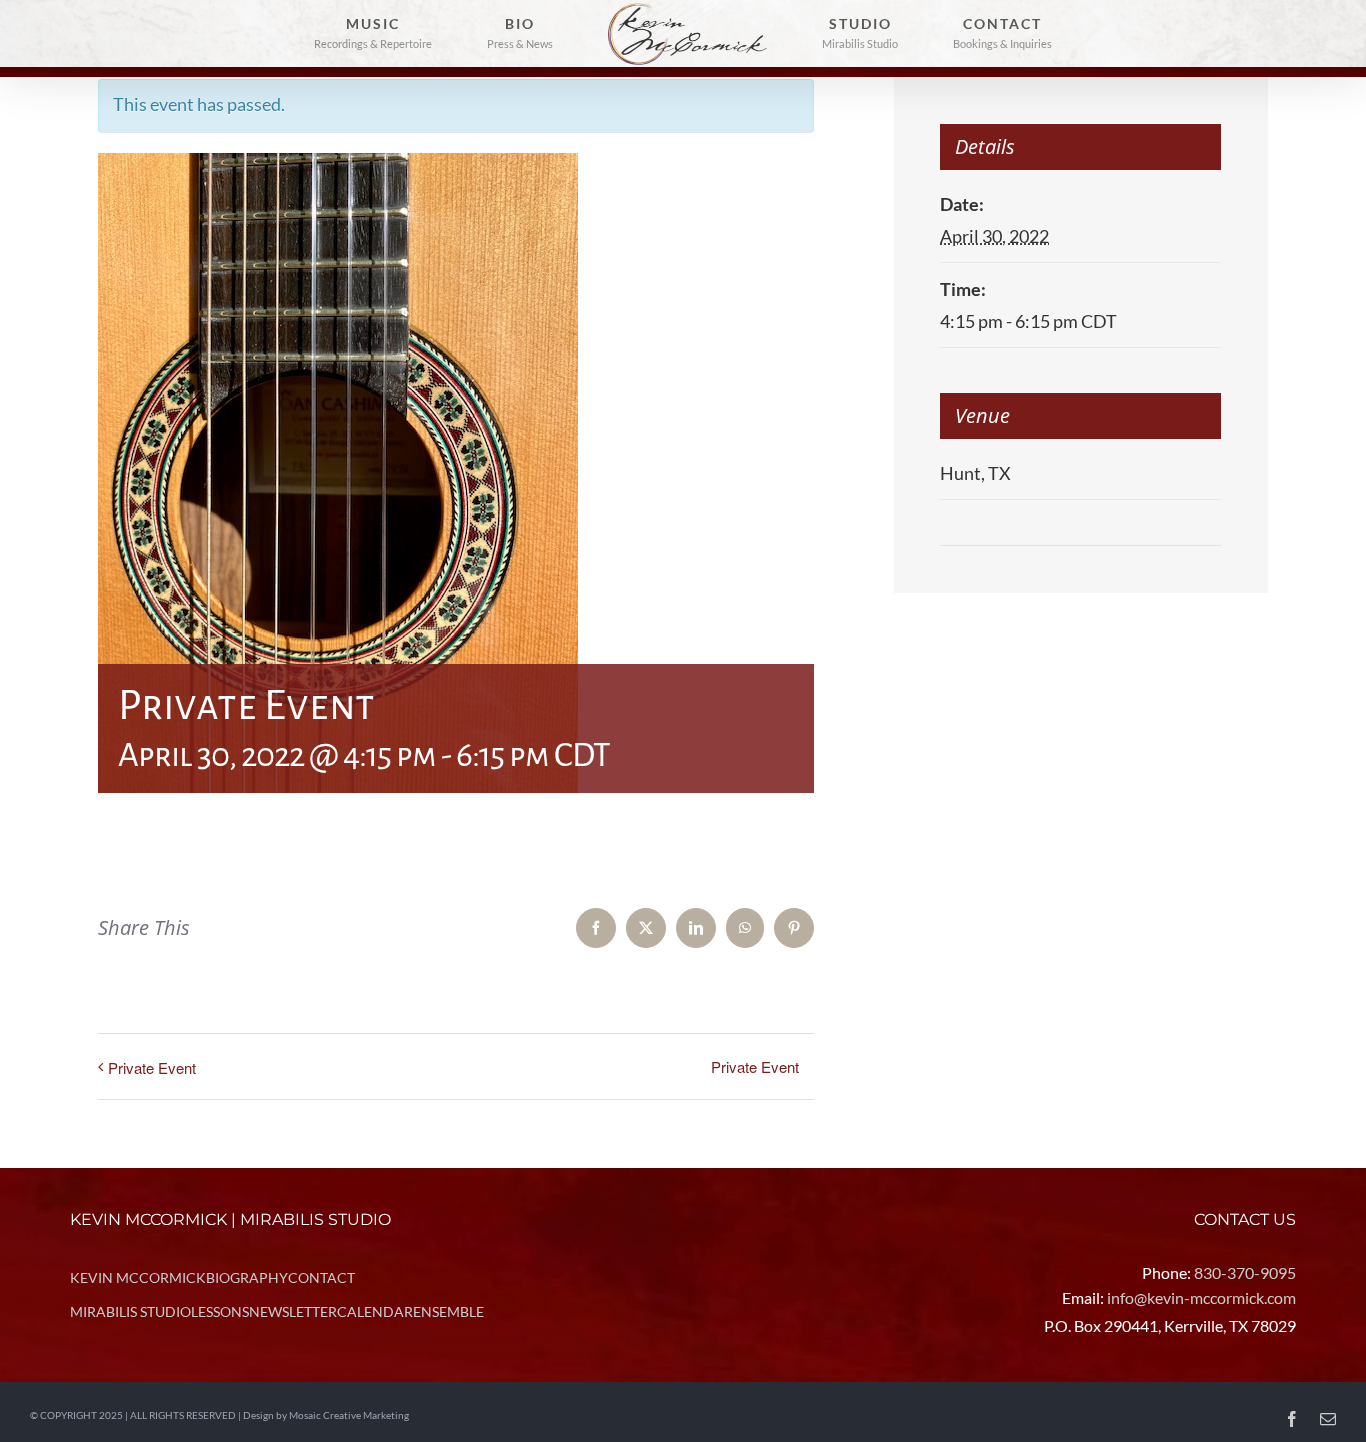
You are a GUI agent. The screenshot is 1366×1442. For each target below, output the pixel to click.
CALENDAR (375, 1311)
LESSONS (220, 1311)
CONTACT (321, 1277)
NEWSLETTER (293, 1311)
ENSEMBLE (448, 1311)
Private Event (152, 1067)
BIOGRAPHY (247, 1277)
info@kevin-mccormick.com (1201, 1297)
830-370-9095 (1245, 1272)
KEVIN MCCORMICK (138, 1277)
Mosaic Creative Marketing (349, 1415)
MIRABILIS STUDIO (130, 1311)
